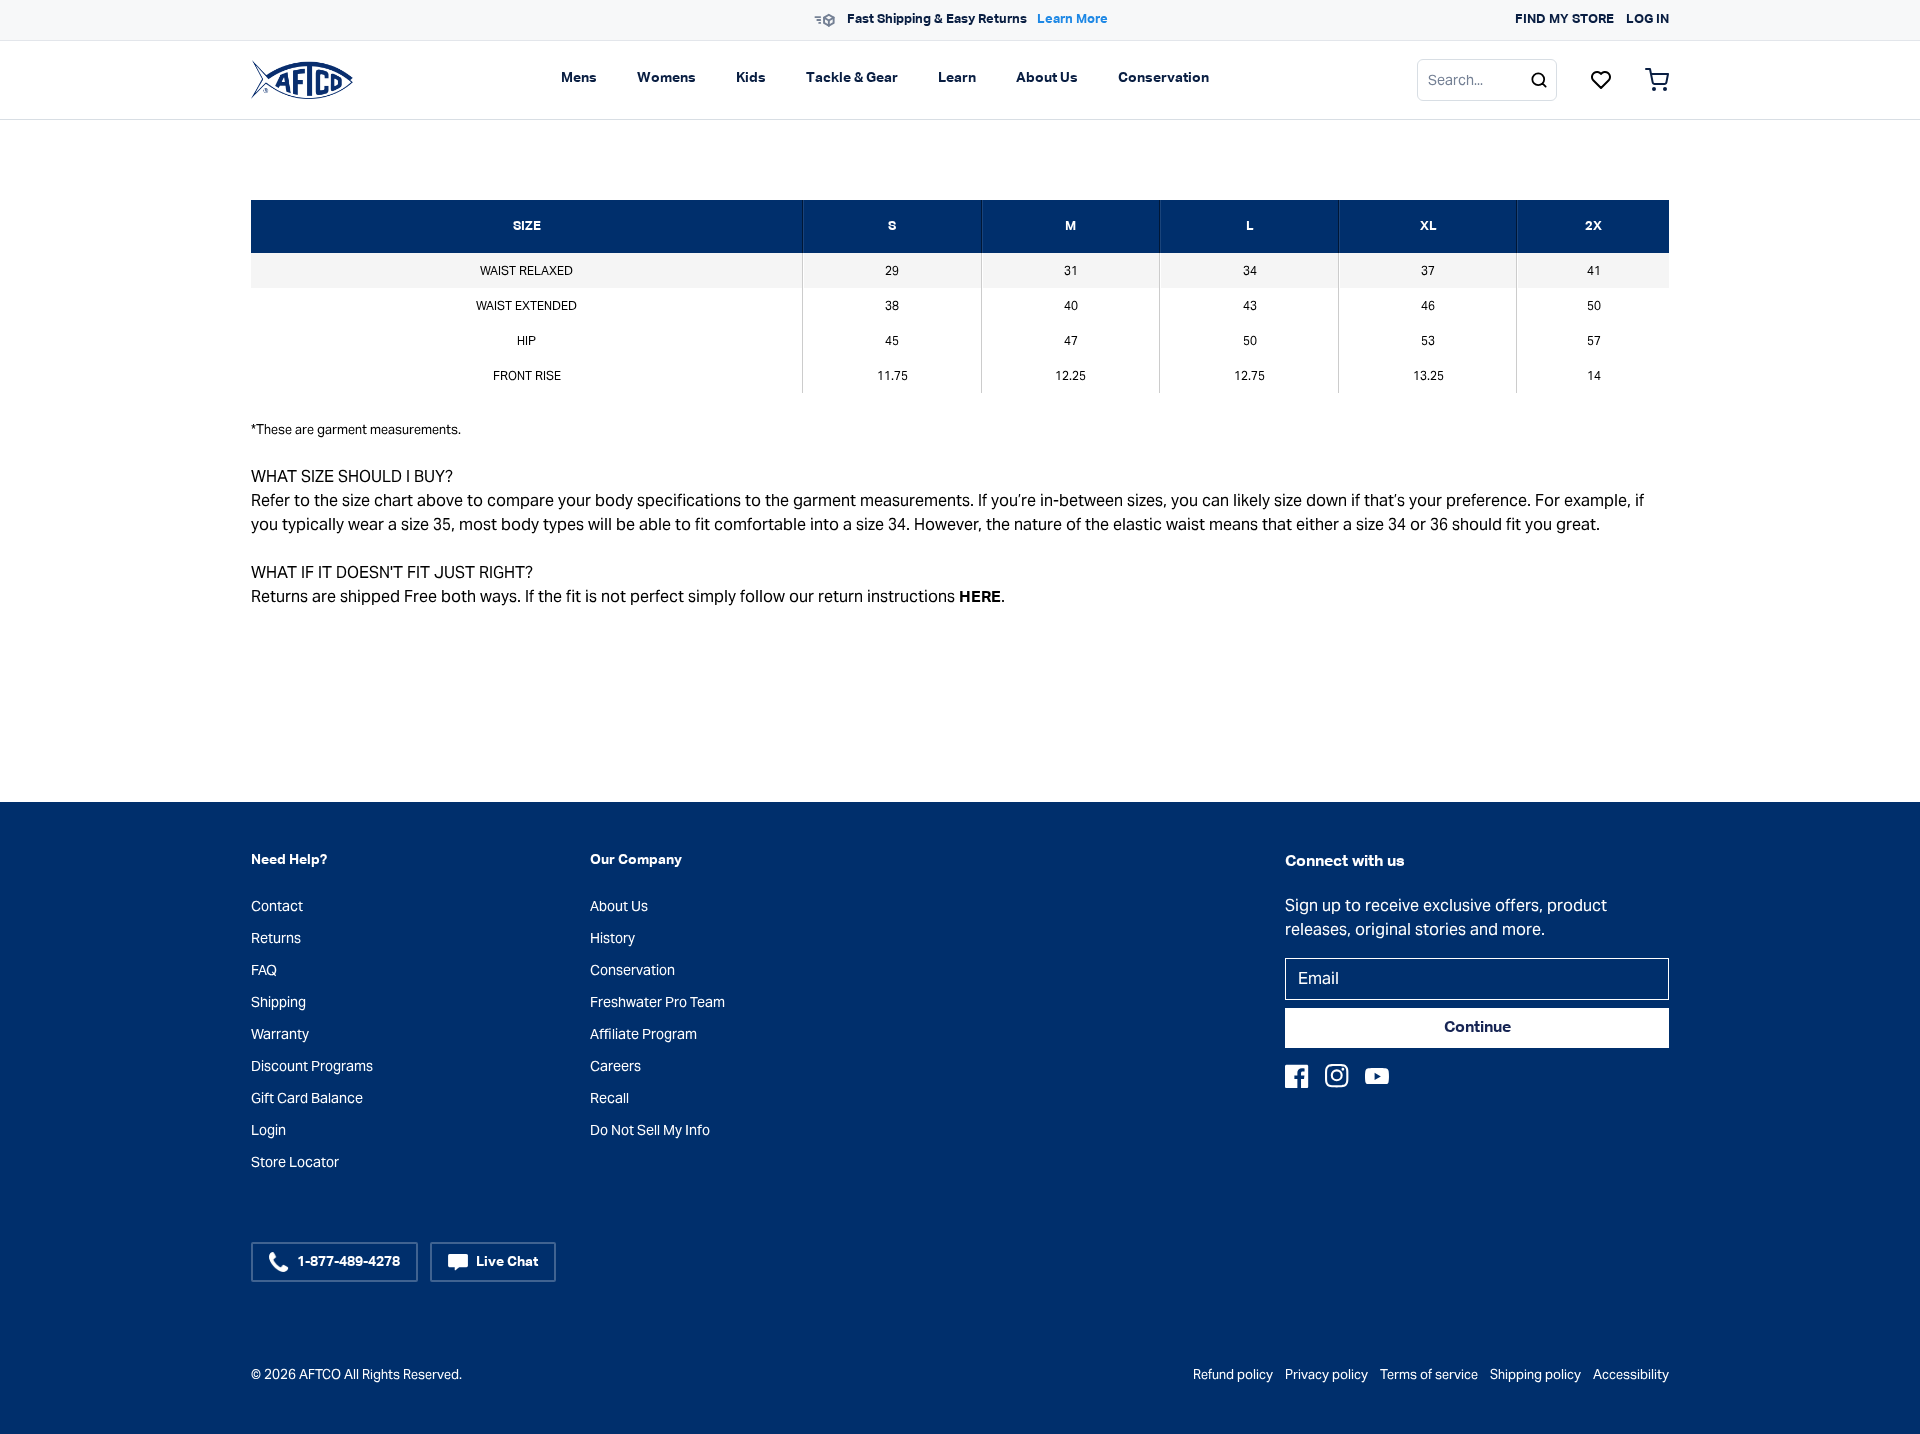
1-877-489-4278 (348, 1262)
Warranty (280, 1034)
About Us (1047, 78)
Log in (1647, 19)
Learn (957, 78)
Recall (609, 1098)
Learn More (1072, 19)
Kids (751, 78)
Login (268, 1130)
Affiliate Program (643, 1034)
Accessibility (1631, 1374)
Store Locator (295, 1162)
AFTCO (320, 1374)
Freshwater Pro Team (657, 1002)
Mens (579, 78)
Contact (277, 906)
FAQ (264, 970)
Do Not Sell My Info (650, 1130)
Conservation (1163, 78)
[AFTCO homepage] (302, 79)
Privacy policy (1326, 1374)
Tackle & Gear (852, 78)
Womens (666, 78)
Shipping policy (1535, 1374)
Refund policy (1233, 1374)
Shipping (278, 1002)
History (612, 938)
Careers (615, 1066)
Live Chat (507, 1262)
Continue (1477, 1028)
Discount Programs (312, 1066)
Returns (276, 938)
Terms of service (1429, 1374)
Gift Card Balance (307, 1098)
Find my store (1564, 19)
